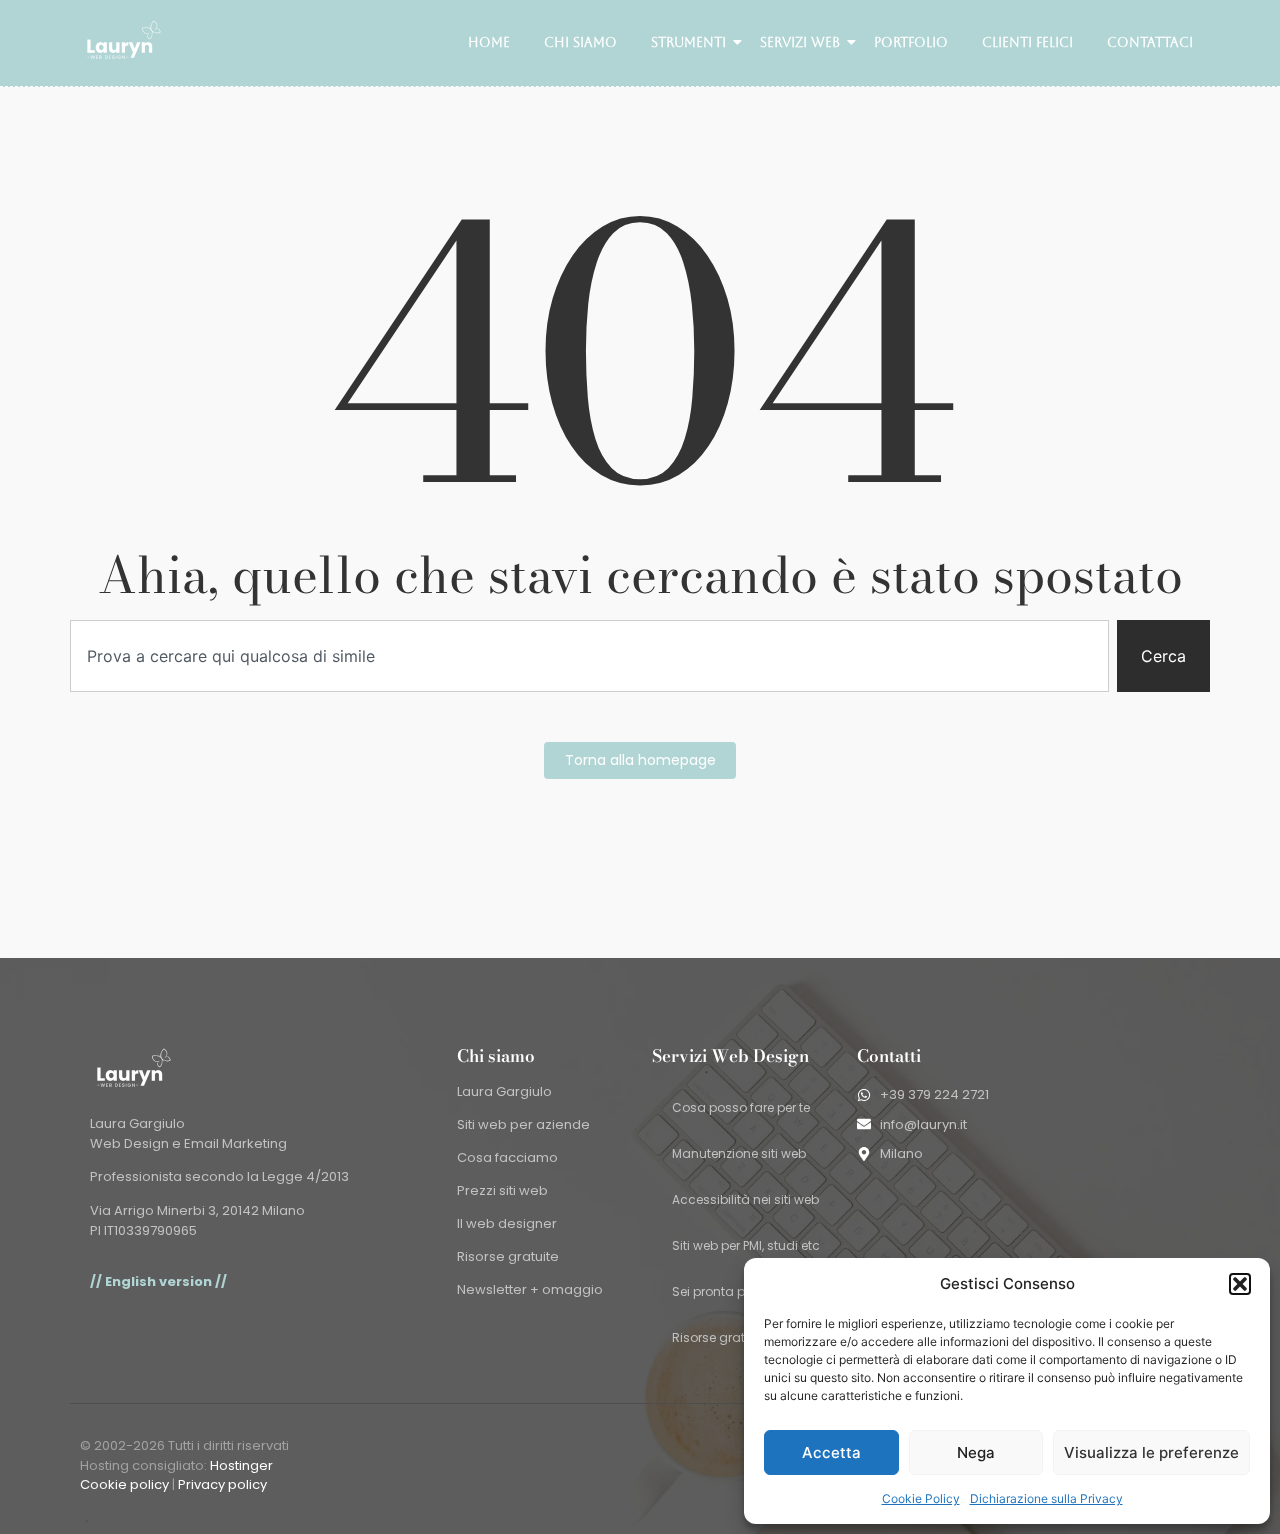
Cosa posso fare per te (741, 1107)
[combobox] (589, 656)
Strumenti (688, 42)
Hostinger (241, 1465)
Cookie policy (124, 1484)
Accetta (831, 1452)
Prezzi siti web (502, 1190)
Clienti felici (1027, 42)
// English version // (158, 1281)
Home (489, 42)
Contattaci (1150, 42)
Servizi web (800, 42)
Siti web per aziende (523, 1124)
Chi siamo (580, 42)
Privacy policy (222, 1484)
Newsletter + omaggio (530, 1289)
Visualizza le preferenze (1151, 1452)
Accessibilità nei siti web (745, 1199)
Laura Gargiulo (504, 1091)
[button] (1240, 1284)
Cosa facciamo (507, 1157)
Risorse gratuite (508, 1256)
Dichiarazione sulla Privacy (1046, 1498)
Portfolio (911, 42)
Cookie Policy (921, 1498)
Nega (976, 1452)
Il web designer (507, 1223)
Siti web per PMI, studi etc (746, 1245)
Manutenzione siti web (739, 1153)
